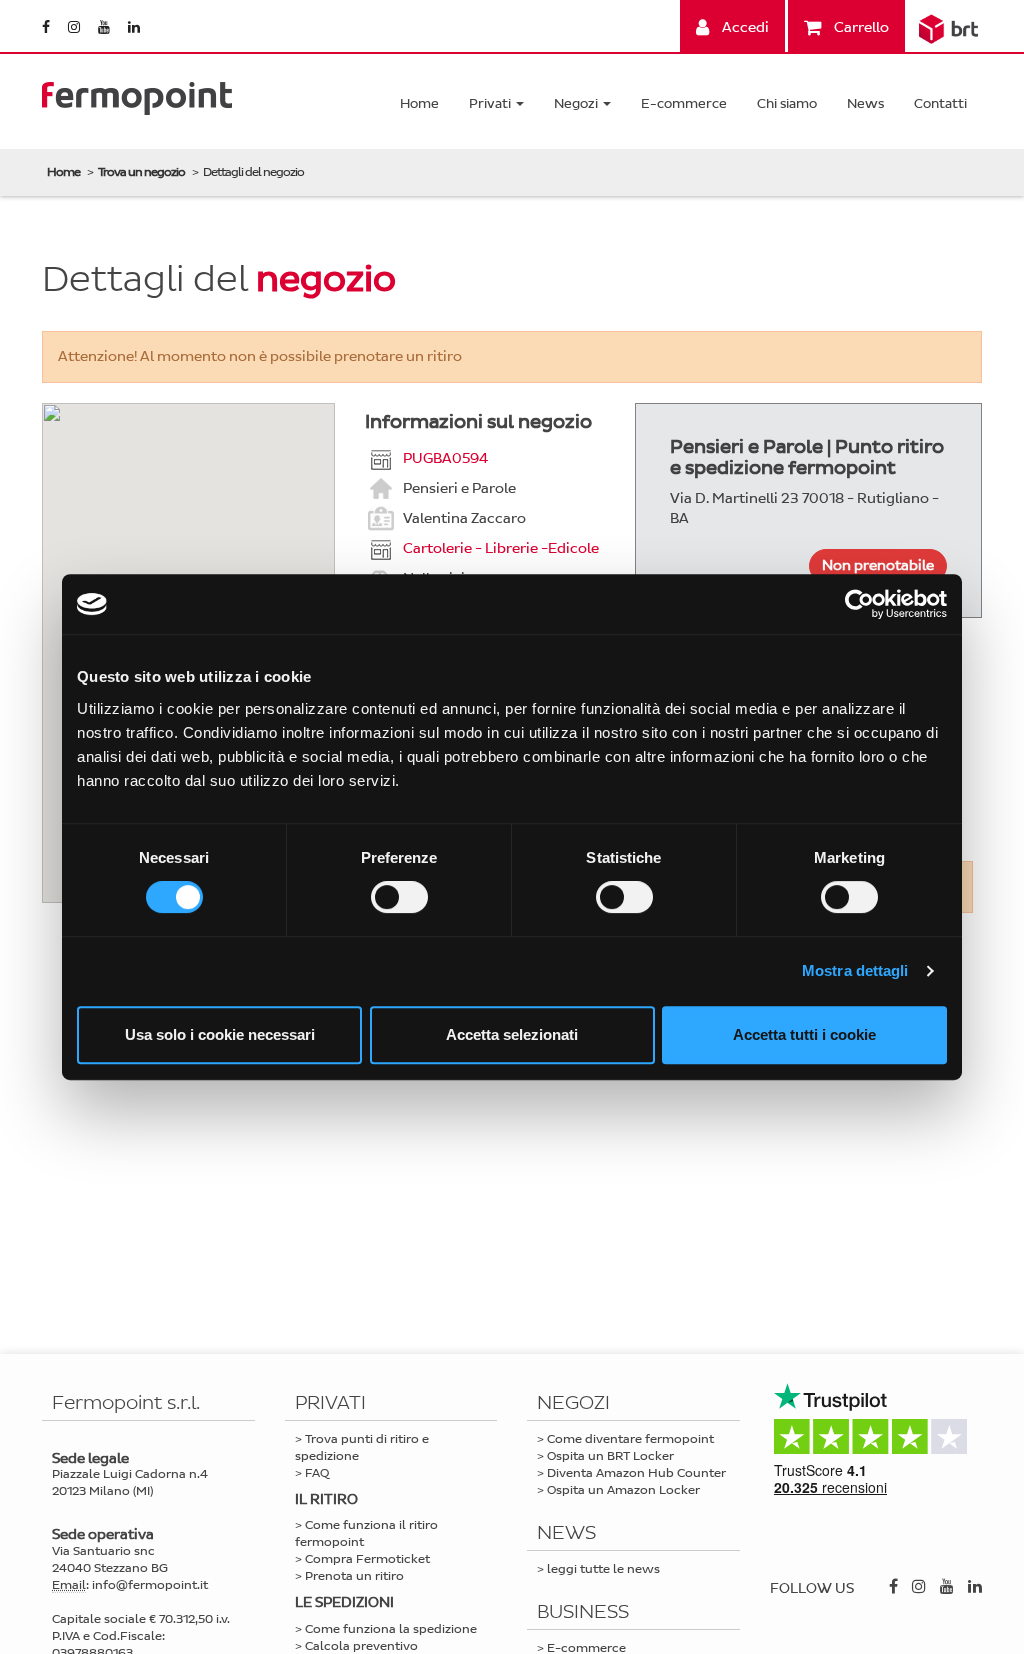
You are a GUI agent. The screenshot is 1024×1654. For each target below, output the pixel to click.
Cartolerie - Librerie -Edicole (501, 547)
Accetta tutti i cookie (804, 1034)
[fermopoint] (137, 93)
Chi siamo (787, 103)
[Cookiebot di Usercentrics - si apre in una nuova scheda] (859, 604)
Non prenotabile (878, 565)
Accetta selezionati (512, 1034)
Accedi (744, 27)
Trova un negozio (141, 172)
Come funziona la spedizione (391, 1629)
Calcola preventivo (361, 1646)
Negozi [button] (577, 103)
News (865, 103)
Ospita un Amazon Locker (623, 1490)
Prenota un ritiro (354, 1576)
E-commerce (684, 103)
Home (419, 103)
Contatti (940, 103)
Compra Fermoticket (367, 1559)
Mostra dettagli (855, 970)
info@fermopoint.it (150, 1585)
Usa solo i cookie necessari (220, 1034)
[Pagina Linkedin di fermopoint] (134, 27)
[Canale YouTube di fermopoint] (105, 27)
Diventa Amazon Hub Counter (636, 1473)
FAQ (317, 1473)
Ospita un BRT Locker (610, 1456)
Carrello (860, 27)
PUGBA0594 (445, 457)
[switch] (399, 897)
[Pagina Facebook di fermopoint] (47, 27)
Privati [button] (491, 103)
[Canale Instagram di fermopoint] (75, 27)
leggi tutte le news (603, 1569)
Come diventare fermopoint (630, 1439)
